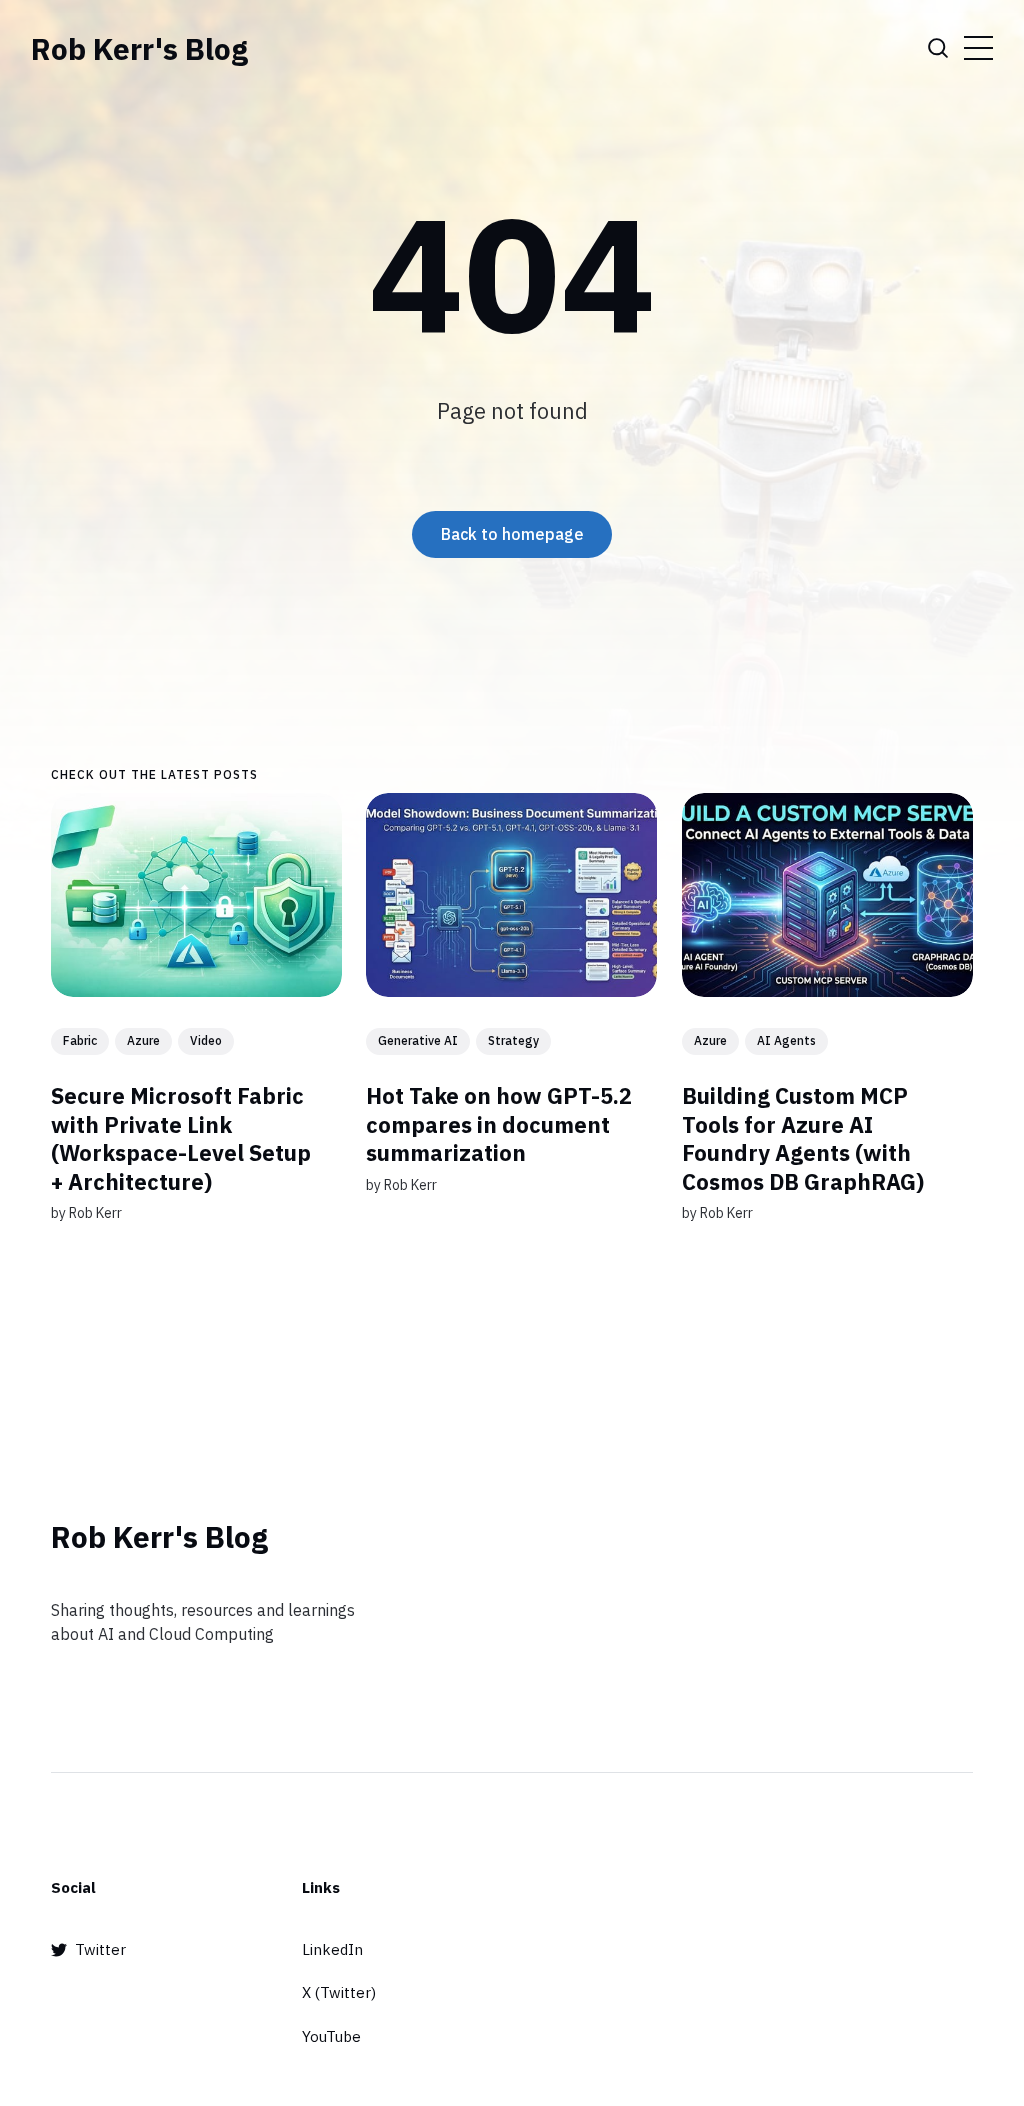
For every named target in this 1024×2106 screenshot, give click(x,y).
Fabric (80, 1040)
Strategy (514, 1040)
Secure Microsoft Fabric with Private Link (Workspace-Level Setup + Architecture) (181, 1138)
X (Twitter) (339, 1992)
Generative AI (419, 1040)
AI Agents (786, 1040)
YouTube (331, 2036)
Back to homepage (512, 534)
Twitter (100, 1949)
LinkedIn (332, 1949)
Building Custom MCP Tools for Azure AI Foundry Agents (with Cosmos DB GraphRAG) (803, 1138)
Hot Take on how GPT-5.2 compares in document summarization (500, 1124)
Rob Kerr (95, 1214)
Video (206, 1040)
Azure (143, 1040)
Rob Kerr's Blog (139, 49)
